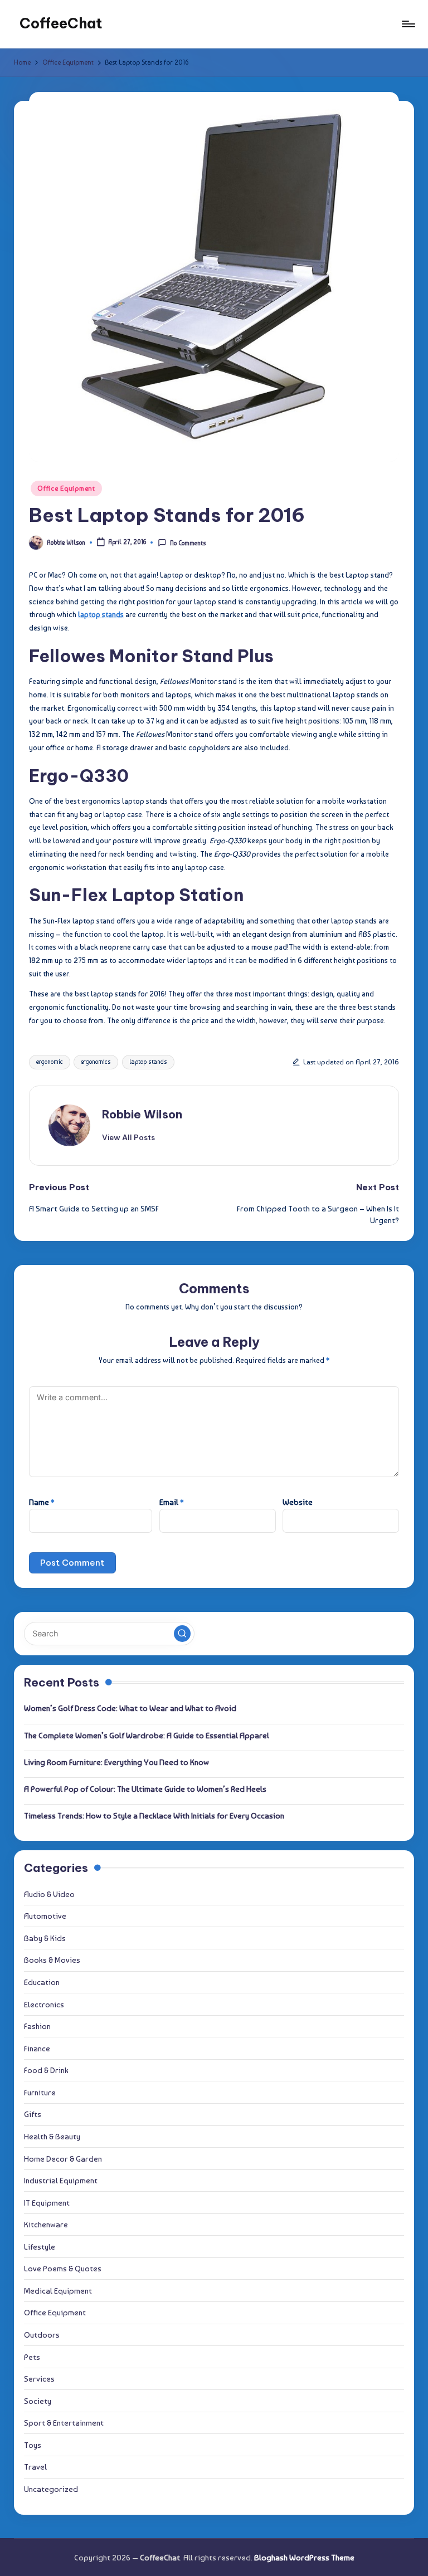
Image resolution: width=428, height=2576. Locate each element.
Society (38, 2401)
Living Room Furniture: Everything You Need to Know (116, 1762)
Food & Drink (46, 2070)
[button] (128, 1137)
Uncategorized (51, 2489)
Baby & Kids (45, 1938)
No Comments (188, 543)
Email (172, 1502)
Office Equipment (66, 488)
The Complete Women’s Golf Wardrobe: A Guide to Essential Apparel (147, 1735)
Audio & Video (49, 1894)
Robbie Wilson (142, 1114)
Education (42, 1982)
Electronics (44, 2004)
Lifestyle (40, 2247)
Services (39, 2379)
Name (42, 1502)
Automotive (45, 1916)
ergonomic (50, 1062)
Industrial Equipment (61, 2180)
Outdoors (42, 2335)
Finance (37, 2048)
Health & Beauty (52, 2136)
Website (298, 1502)
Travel (35, 2467)
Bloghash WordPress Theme (304, 2557)
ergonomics (96, 1062)
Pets (32, 2357)
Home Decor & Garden (63, 2159)
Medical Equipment (58, 2291)
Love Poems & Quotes (63, 2268)
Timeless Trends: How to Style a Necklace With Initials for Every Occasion (154, 1815)
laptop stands (148, 1062)
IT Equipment (47, 2203)
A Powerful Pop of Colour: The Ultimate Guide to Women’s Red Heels (145, 1789)
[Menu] (408, 24)
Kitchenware (46, 2224)
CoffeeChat (61, 23)
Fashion (37, 2026)
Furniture (40, 2092)
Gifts (33, 2114)
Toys (33, 2445)
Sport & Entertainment (64, 2423)
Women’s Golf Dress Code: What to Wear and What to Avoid (130, 1708)
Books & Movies (52, 1960)
